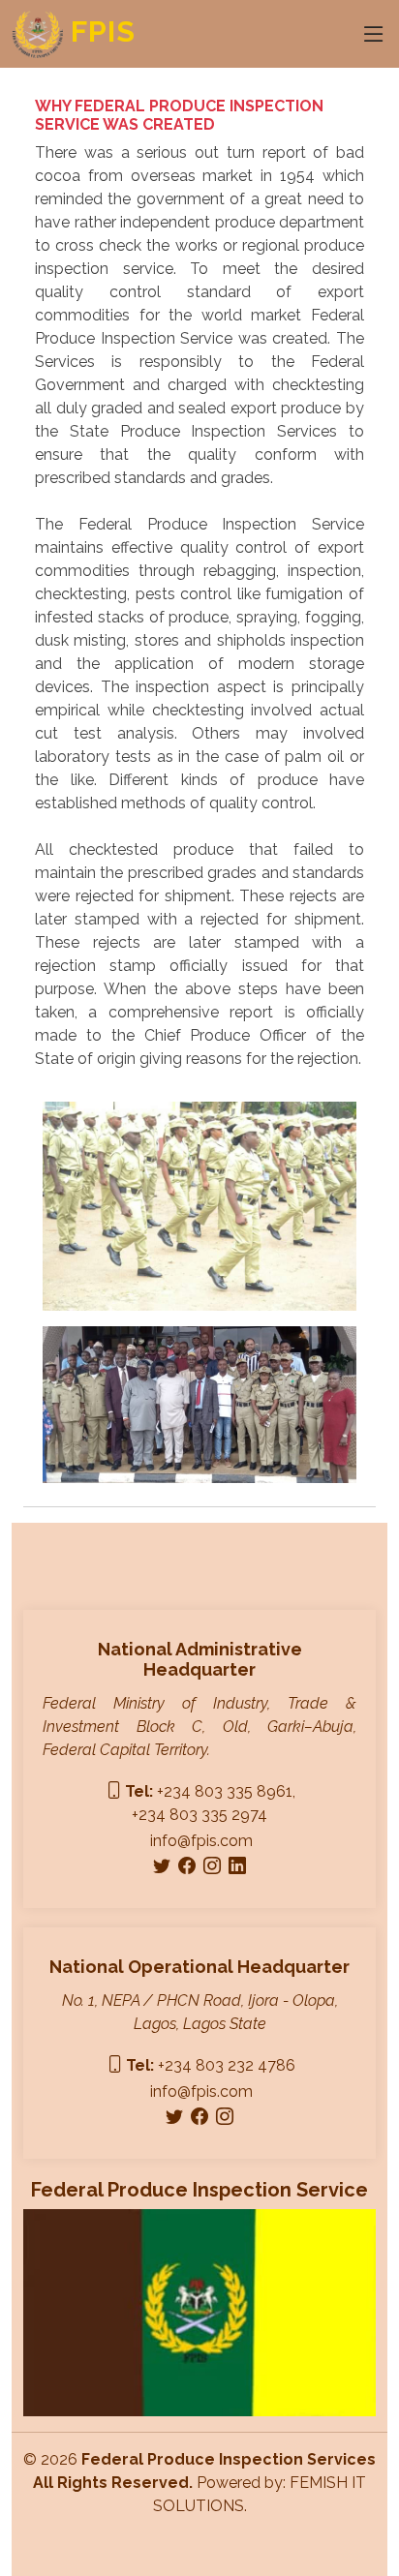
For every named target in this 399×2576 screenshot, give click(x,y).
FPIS (99, 31)
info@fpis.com (201, 1841)
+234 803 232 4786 (211, 2065)
